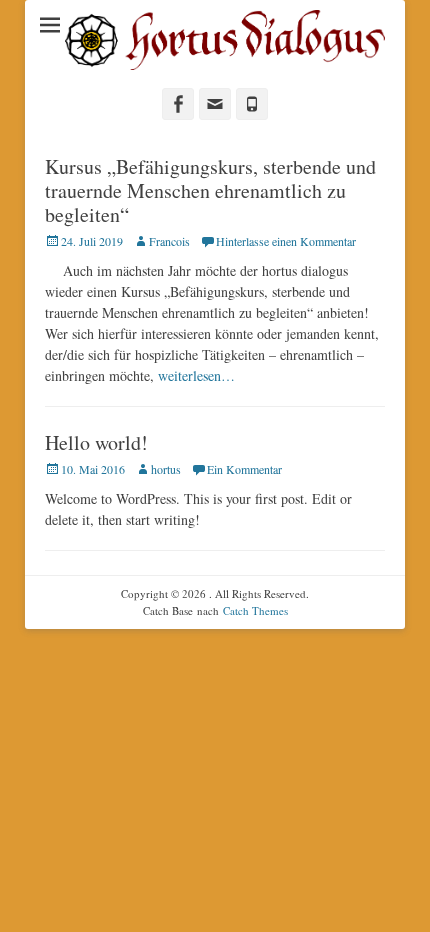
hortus (166, 469)
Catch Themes (255, 610)
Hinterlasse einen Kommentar (286, 241)
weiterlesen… (196, 375)
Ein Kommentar (244, 469)
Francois (169, 241)
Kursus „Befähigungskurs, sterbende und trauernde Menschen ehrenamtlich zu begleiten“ (210, 190)
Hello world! (96, 442)
